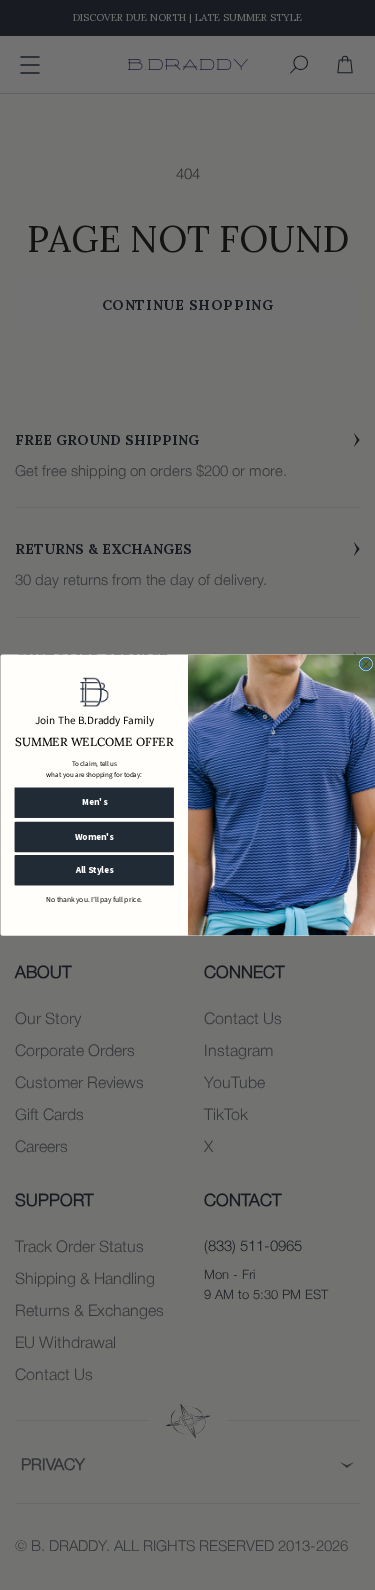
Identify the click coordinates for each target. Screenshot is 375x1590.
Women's (93, 836)
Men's (93, 802)
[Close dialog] (366, 664)
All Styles (94, 870)
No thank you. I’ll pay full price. (94, 899)
